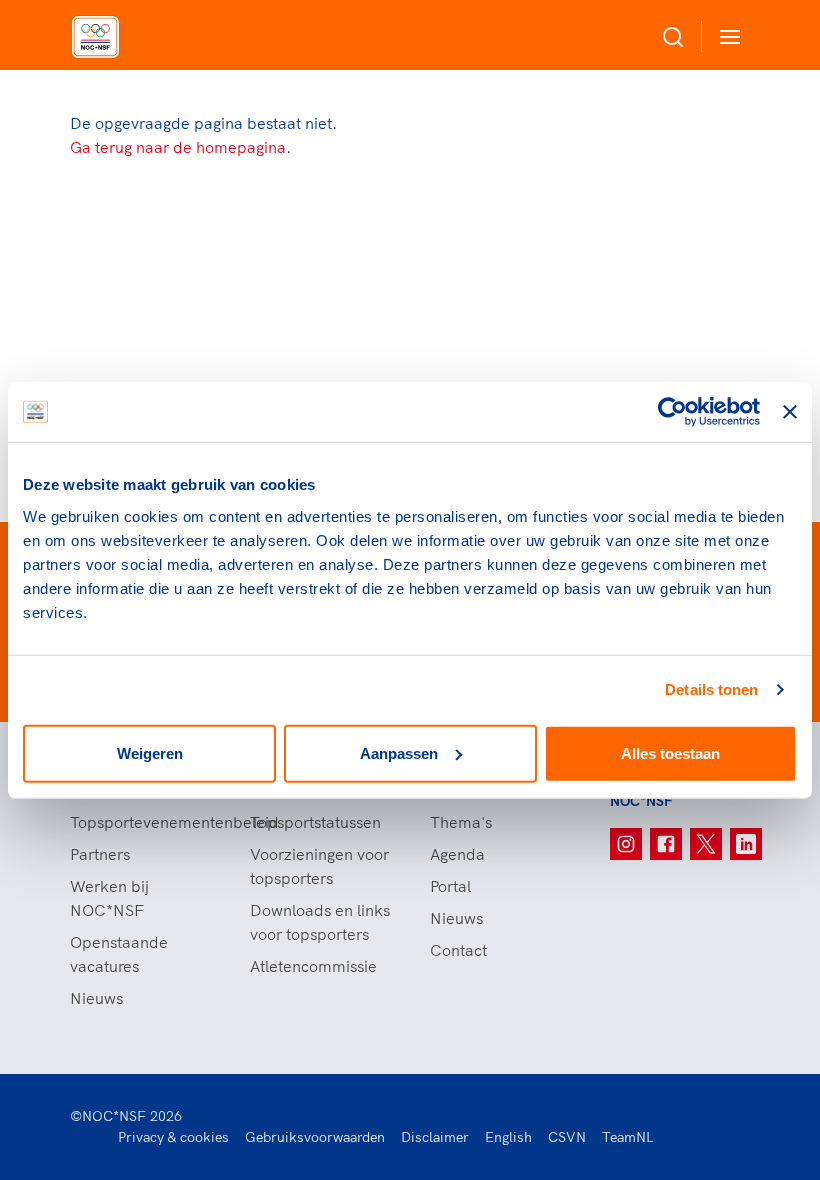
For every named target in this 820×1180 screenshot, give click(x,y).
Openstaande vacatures (119, 954)
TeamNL (628, 1137)
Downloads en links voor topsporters (320, 922)
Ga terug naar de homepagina (178, 147)
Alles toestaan (670, 752)
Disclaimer (435, 1137)
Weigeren (150, 752)
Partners (100, 854)
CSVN (567, 1137)
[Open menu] (726, 36)
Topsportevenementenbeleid (140, 822)
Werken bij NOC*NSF (109, 898)
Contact (458, 950)
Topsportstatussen (315, 822)
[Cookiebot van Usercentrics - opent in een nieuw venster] (672, 412)
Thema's (461, 822)
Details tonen (711, 689)
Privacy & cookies (173, 1137)
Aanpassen (399, 752)
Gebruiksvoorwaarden (315, 1137)
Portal (450, 886)
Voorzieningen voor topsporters (319, 866)
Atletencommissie (313, 966)
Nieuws (96, 998)
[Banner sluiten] (790, 412)
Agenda (457, 854)
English (508, 1137)
